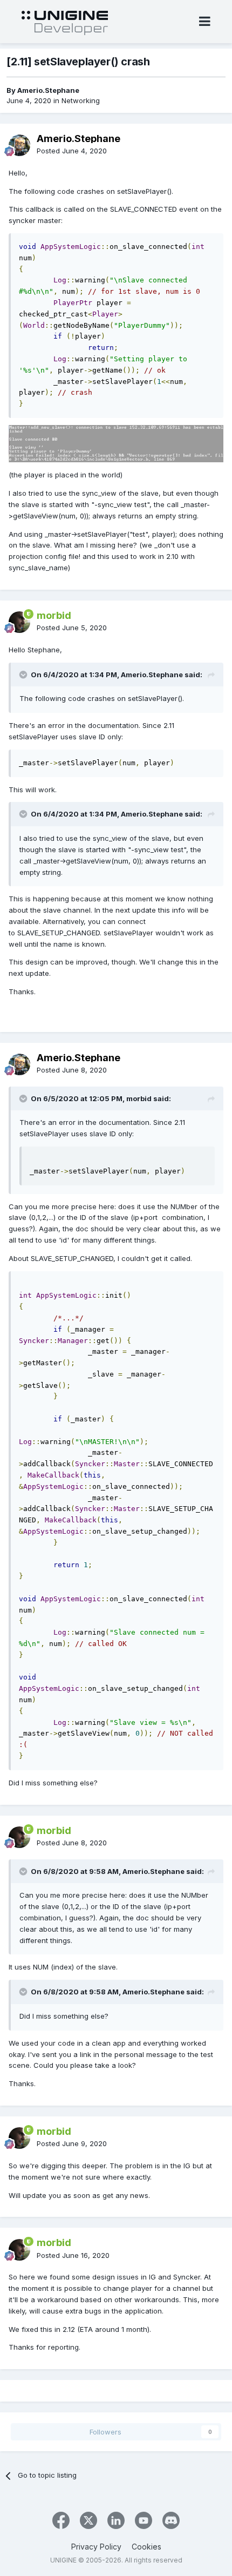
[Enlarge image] (116, 443)
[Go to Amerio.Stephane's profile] (19, 145)
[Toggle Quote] (24, 675)
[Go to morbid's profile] (19, 622)
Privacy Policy (96, 2547)
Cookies (146, 2547)
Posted (72, 151)
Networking (81, 100)
